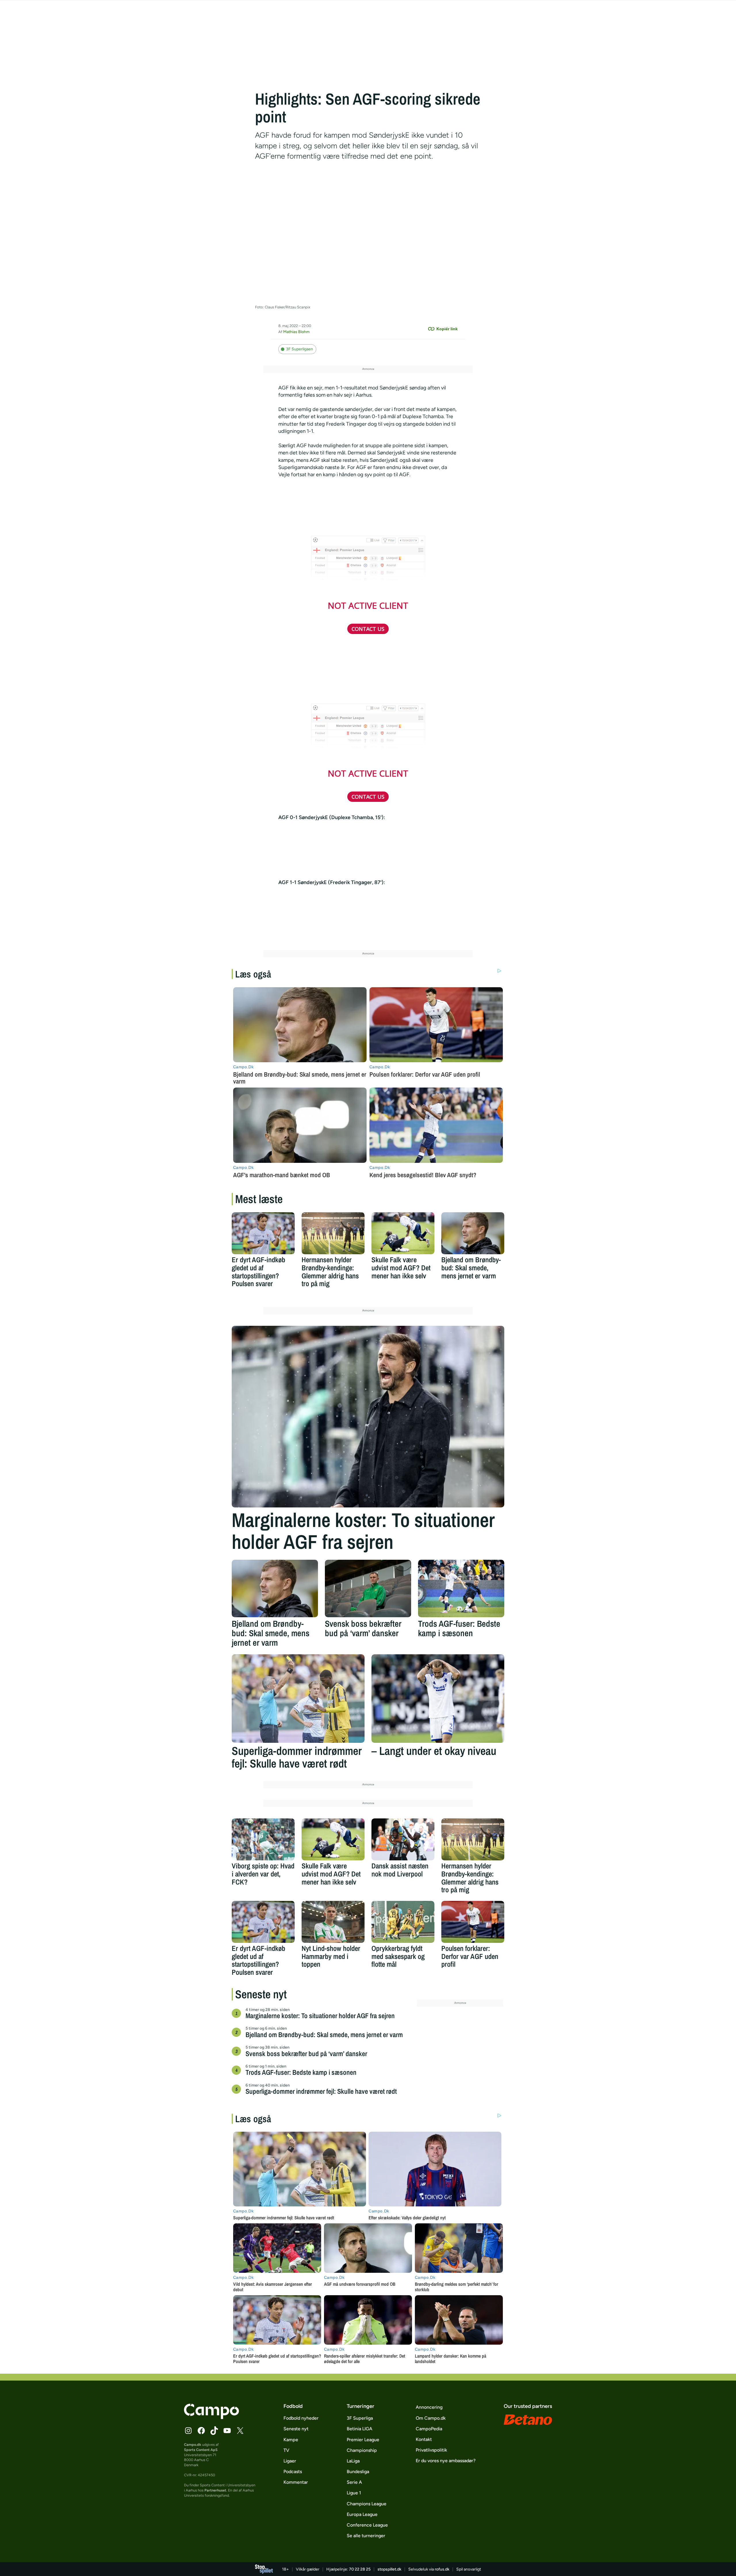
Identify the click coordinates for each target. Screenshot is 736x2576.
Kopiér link (447, 329)
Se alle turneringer (366, 2536)
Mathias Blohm (296, 332)
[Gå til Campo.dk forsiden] (211, 2417)
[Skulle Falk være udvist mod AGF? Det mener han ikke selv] (403, 1233)
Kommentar (296, 2482)
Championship (362, 2450)
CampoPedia (429, 2429)
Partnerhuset (215, 2490)
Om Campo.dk (431, 2418)
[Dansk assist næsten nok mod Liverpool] (403, 1839)
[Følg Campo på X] (240, 2431)
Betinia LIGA (360, 2429)
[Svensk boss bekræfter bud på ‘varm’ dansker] (368, 1588)
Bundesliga (358, 2472)
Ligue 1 (354, 2493)
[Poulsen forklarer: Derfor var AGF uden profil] (473, 1922)
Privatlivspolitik (431, 2450)
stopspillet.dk (389, 2569)
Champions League (367, 2504)
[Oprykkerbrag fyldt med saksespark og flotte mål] (403, 1922)
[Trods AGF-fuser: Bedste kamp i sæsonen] (461, 1588)
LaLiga (353, 2461)
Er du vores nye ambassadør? (446, 2461)
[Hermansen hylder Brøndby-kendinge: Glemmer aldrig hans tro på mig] (333, 1233)
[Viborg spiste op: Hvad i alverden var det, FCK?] (263, 1839)
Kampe (291, 2440)
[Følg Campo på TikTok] (214, 2431)
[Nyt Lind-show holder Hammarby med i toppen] (333, 1922)
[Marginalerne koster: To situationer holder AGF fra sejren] (368, 1417)
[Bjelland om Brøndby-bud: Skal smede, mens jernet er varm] (473, 1233)
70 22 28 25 (360, 2569)
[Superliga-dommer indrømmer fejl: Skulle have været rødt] (298, 1699)
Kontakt (424, 2439)
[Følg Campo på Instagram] (188, 2431)
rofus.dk (442, 2569)
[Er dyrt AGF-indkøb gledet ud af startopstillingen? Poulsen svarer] (263, 1233)
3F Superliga (360, 2418)
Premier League (363, 2440)
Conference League (367, 2525)
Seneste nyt (296, 2429)
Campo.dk (193, 2445)
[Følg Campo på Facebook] (201, 2431)
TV (286, 2450)
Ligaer (290, 2461)
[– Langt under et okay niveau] (438, 1699)
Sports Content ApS (201, 2450)
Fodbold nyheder (301, 2418)
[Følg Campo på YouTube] (227, 2431)
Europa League (362, 2514)
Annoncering (429, 2407)
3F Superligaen (300, 349)
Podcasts (293, 2472)
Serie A (354, 2482)
